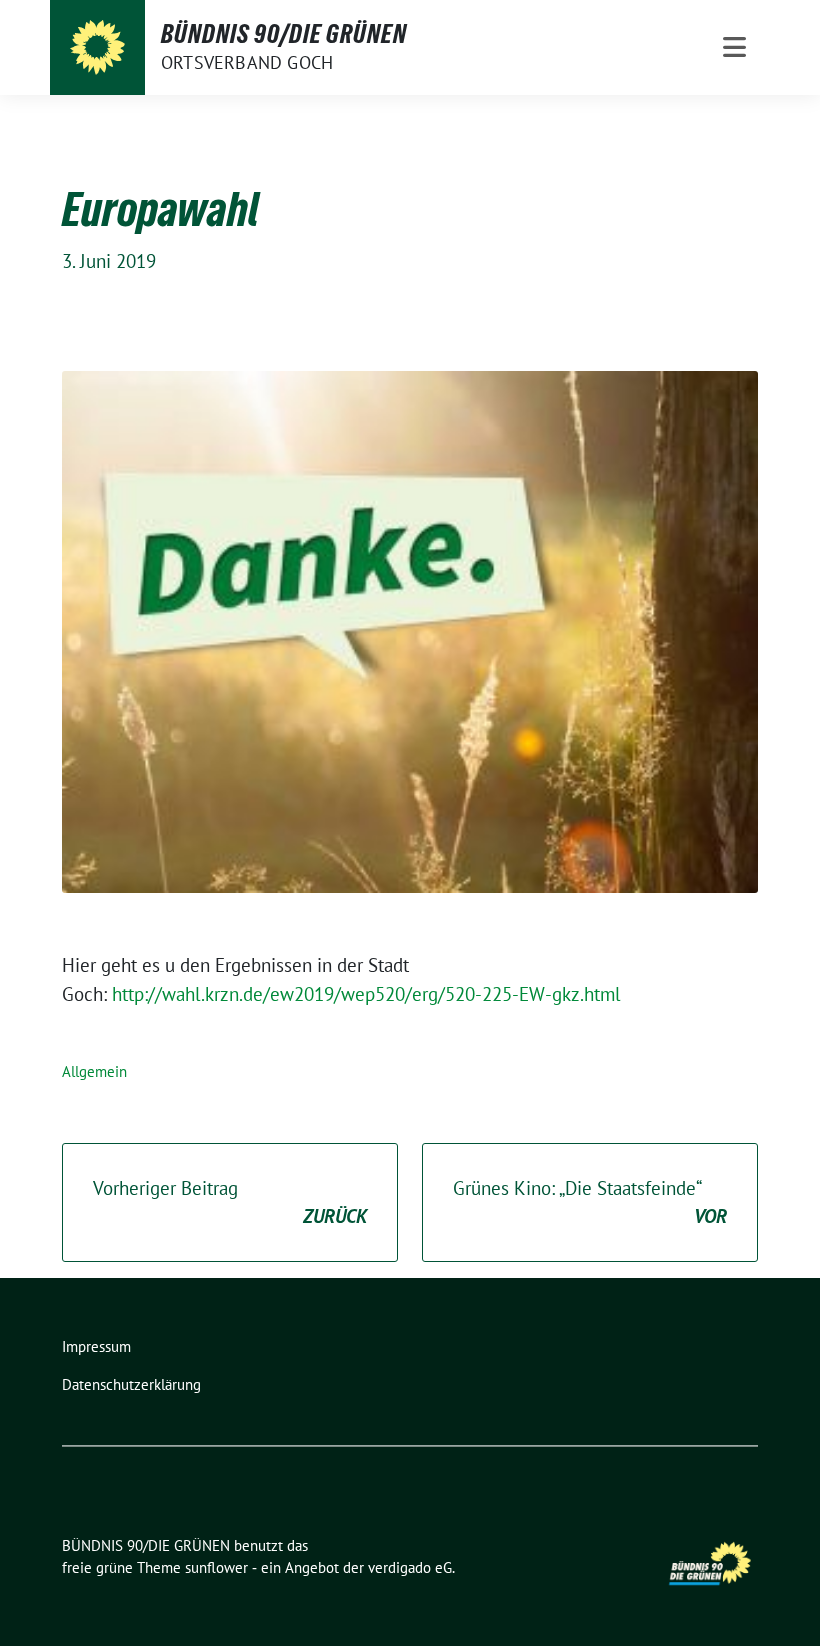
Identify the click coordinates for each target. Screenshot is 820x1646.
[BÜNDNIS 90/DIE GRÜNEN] (97, 47)
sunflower (216, 1567)
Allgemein (94, 1071)
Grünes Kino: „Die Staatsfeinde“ (590, 1202)
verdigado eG (410, 1567)
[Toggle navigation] (734, 47)
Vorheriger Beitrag (230, 1202)
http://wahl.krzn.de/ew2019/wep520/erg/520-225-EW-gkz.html (366, 994)
